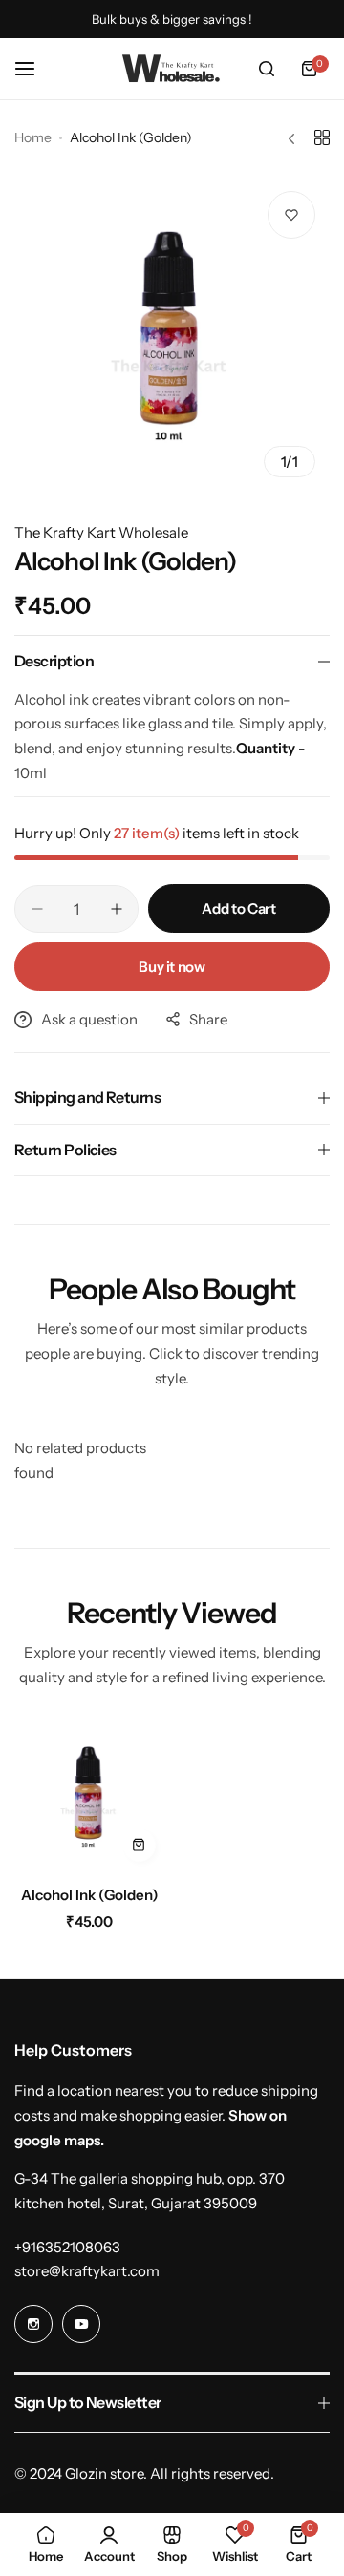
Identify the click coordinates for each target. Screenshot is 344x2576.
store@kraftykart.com (87, 2271)
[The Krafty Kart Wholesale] (172, 69)
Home (33, 137)
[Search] (267, 69)
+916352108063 (67, 2247)
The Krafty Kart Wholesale (101, 532)
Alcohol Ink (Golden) (90, 1895)
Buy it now (172, 967)
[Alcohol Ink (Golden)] (90, 1796)
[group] (172, 334)
